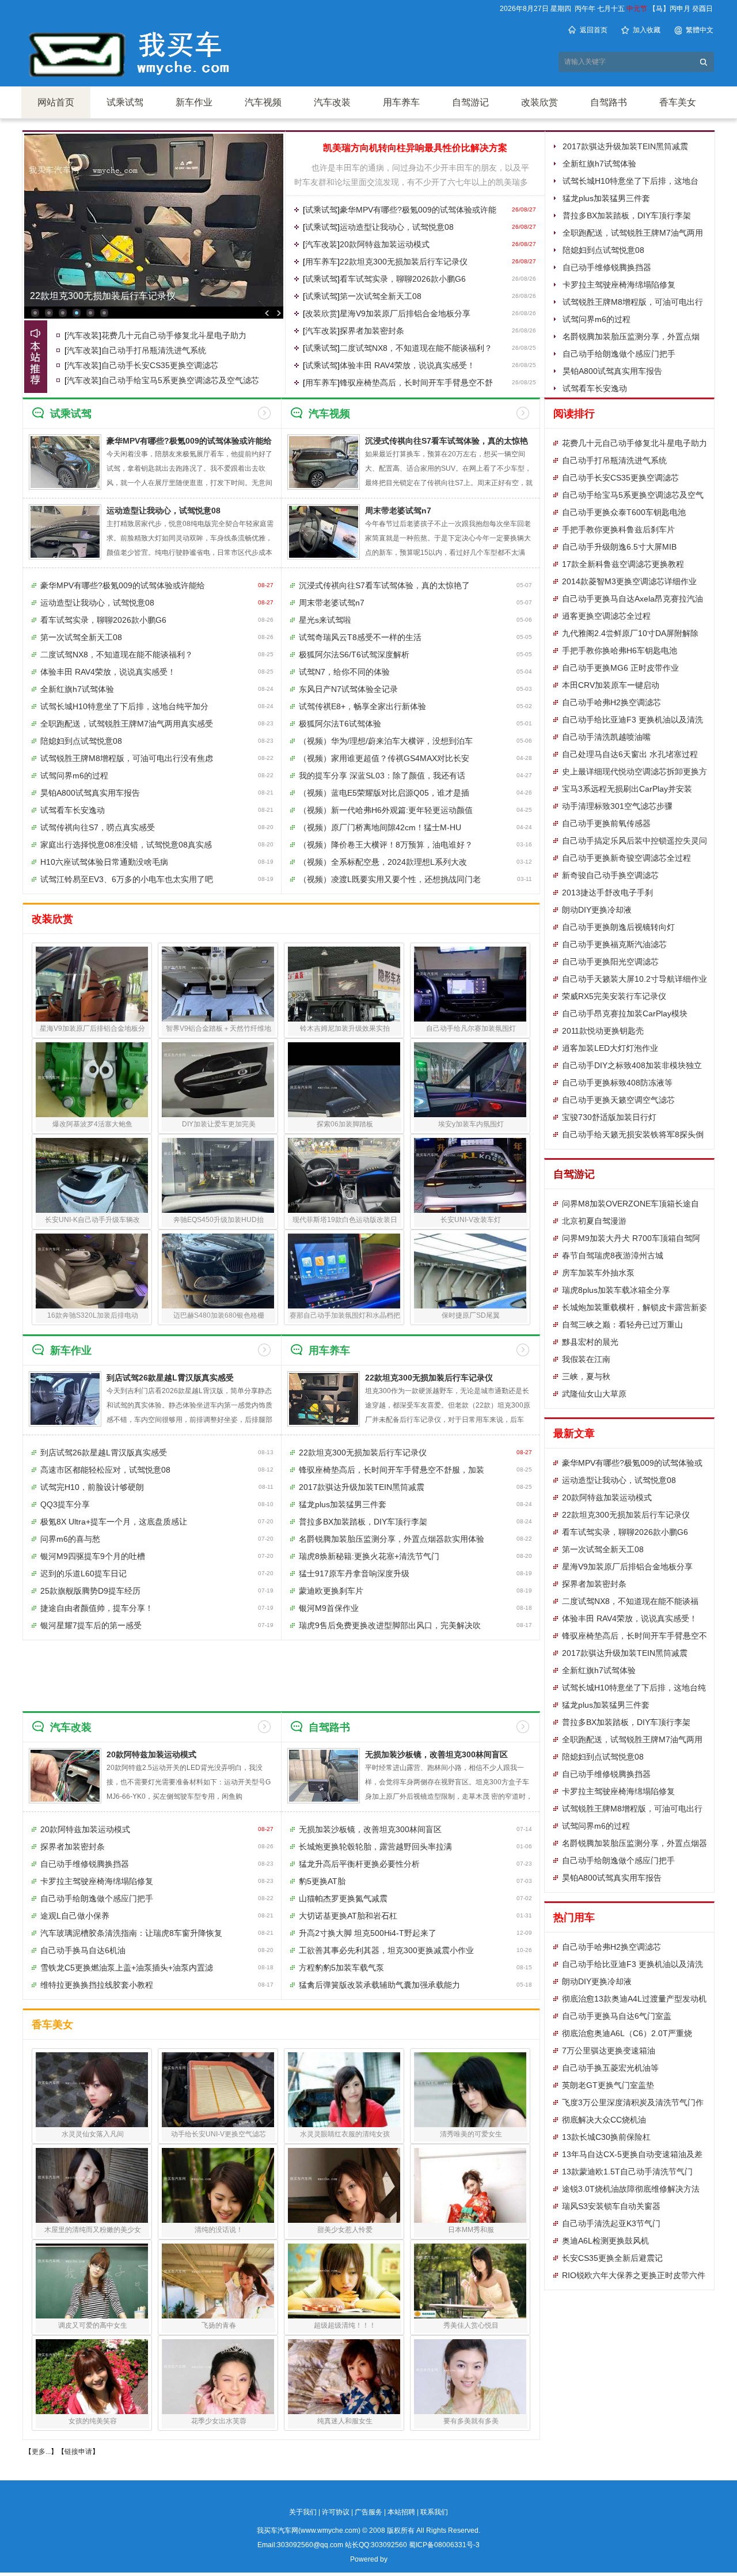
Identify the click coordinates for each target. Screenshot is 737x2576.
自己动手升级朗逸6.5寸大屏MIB (619, 547)
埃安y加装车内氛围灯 (471, 1124)
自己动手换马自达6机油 (83, 1950)
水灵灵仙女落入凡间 (93, 2134)
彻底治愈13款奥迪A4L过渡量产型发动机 (634, 1999)
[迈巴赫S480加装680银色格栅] (218, 1271)
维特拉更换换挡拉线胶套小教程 (97, 1985)
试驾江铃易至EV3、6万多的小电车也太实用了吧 (127, 879)
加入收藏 (647, 30)
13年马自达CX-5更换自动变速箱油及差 (632, 2154)
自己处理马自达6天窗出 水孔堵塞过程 (630, 754)
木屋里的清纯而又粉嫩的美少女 (93, 2230)
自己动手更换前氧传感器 (606, 823)
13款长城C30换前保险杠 (606, 2137)
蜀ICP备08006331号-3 (444, 2545)
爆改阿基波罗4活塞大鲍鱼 (92, 1124)
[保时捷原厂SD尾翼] (470, 1271)
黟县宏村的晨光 (590, 1342)
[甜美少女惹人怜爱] (344, 2185)
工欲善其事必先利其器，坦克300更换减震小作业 (386, 1950)
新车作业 (194, 102)
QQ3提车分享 (65, 1504)
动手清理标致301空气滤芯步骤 (617, 806)
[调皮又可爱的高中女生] (92, 2281)
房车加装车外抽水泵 (598, 1273)
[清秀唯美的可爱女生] (470, 2090)
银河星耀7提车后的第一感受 (91, 1625)
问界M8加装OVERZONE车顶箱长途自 (630, 1204)
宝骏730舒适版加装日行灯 (609, 1117)
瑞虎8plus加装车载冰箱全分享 (616, 1290)
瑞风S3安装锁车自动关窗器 (611, 2206)
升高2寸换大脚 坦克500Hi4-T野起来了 (368, 1933)
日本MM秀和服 (471, 2230)
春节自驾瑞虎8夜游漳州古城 (613, 1255)
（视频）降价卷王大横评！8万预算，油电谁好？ (386, 845)
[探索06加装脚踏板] (344, 1080)
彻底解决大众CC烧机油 (604, 2120)
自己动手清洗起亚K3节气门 (611, 2223)
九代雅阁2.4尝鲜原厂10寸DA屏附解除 (630, 633)
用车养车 (401, 102)
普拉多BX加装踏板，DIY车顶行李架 (627, 215)
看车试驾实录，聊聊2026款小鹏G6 (403, 279)
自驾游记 (470, 102)
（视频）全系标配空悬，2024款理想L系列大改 (383, 862)
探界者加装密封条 (372, 331)
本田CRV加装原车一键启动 (611, 685)
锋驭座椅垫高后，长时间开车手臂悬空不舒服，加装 (392, 1470)
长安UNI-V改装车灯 (471, 1220)
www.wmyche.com (329, 2530)
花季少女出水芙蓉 (219, 2421)
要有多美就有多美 (471, 2421)
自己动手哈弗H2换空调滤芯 (611, 702)
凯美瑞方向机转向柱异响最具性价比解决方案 (415, 148)
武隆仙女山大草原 (594, 1394)
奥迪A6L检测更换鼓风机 (605, 2241)
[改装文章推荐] (36, 357)
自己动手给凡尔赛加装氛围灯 (471, 1028)
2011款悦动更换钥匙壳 (603, 1031)
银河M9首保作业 (329, 1608)
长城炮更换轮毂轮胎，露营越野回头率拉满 (375, 1847)
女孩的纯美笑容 (93, 2421)
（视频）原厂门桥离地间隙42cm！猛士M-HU (380, 827)
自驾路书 (609, 102)
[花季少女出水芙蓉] (218, 2377)
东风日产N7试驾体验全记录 (348, 689)
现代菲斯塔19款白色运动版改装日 (345, 1220)
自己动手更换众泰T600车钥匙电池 (624, 512)
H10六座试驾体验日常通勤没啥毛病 (104, 862)
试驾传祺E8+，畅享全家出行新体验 (362, 706)
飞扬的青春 (219, 2325)
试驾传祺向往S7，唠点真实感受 (98, 827)
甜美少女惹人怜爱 (345, 2230)
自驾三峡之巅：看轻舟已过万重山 (622, 1325)
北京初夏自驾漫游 (594, 1221)
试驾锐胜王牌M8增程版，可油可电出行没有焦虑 (127, 758)
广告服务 (368, 2512)
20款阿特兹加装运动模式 (385, 244)
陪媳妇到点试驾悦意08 (603, 250)
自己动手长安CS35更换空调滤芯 (160, 365)
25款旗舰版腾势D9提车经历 (90, 1591)
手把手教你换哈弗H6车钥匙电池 (620, 650)
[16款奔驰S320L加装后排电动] (92, 1271)
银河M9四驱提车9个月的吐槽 (93, 1556)
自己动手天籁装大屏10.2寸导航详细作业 (635, 979)
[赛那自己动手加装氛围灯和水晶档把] (344, 1271)
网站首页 (56, 102)
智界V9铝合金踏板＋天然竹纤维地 (219, 1028)
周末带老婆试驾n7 (398, 510)
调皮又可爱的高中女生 (93, 2325)
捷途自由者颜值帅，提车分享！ (97, 1608)
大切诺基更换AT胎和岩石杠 (348, 1916)
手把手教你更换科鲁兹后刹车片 (618, 529)
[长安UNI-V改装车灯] (470, 1175)
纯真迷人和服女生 (345, 2421)
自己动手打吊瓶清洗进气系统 (154, 350)
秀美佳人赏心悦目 (471, 2325)
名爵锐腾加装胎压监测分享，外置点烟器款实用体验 (392, 1539)
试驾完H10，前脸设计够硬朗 (92, 1487)
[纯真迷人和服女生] (344, 2377)
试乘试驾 (125, 102)
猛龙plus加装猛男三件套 (606, 198)
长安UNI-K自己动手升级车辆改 (92, 1220)
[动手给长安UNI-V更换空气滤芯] (218, 2090)
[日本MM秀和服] (470, 2185)
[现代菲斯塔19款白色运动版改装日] (344, 1175)
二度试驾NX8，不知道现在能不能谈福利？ (416, 348)
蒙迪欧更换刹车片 (331, 1591)
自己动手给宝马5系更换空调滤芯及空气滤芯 (180, 380)
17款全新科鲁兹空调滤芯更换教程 (623, 564)
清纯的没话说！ (219, 2230)
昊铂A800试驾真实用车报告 (612, 371)
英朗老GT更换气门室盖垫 (608, 2085)
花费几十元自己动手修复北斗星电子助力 (174, 335)
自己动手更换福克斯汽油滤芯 (614, 944)
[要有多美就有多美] (470, 2377)
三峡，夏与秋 (586, 1376)
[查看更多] (264, 413)
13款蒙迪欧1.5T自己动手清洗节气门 (627, 2172)
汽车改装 (332, 102)
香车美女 (678, 102)
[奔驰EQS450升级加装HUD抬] (218, 1175)
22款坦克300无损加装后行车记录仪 (103, 296)
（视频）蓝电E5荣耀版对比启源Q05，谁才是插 (384, 793)
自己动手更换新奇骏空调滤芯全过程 (626, 858)
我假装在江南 (586, 1359)
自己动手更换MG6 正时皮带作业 (620, 668)
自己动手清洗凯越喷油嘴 (606, 737)
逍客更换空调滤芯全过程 (606, 616)
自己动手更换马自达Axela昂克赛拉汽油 (632, 599)
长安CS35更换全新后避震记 (612, 2258)
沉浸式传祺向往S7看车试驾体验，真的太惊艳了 (384, 585)
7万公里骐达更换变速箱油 (609, 2051)
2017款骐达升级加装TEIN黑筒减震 (625, 146)
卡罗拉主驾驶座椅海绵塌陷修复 (619, 285)
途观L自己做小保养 (75, 1916)
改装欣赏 (540, 102)
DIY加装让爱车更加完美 (219, 1124)
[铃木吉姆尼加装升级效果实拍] (344, 984)
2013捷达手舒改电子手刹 (607, 892)
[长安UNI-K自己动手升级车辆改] (92, 1175)
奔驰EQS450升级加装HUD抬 (219, 1220)
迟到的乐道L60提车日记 (83, 1573)
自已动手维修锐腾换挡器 (607, 267)
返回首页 (594, 30)
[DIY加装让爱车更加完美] (218, 1080)
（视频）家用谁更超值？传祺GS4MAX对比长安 (384, 758)
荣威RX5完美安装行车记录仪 (614, 996)
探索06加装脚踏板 (345, 1124)
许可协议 (336, 2512)
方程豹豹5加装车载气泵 (341, 1968)
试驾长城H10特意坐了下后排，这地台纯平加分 (124, 706)
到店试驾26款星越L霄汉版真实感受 (170, 1378)
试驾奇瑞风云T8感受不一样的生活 (360, 637)
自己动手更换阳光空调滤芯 (610, 962)
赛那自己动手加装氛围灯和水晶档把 (345, 1315)
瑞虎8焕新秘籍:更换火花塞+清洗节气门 (369, 1556)
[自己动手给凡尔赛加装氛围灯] (470, 984)
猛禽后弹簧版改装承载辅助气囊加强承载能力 (379, 1985)
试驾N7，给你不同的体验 (344, 672)
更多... (41, 2452)
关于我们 (303, 2512)
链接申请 (78, 2452)
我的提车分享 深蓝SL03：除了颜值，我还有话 (382, 776)
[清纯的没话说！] (218, 2185)
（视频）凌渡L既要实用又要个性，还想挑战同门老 (390, 879)
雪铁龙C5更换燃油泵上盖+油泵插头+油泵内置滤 (127, 1968)
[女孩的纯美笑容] (92, 2377)
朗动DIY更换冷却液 (597, 910)
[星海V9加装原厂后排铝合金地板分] (92, 984)
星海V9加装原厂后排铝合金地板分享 (405, 313)
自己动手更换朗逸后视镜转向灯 (618, 927)
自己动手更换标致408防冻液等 (617, 1083)
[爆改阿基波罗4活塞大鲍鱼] (92, 1080)
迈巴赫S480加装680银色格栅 (219, 1315)
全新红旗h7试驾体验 (599, 164)
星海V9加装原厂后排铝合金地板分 (92, 1028)
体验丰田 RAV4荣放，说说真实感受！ (407, 365)
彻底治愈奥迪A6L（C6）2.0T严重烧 (627, 2033)
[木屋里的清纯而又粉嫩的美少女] (92, 2185)
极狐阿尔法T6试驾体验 (340, 724)
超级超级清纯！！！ (345, 2325)
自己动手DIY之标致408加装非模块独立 (632, 1065)
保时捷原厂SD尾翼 (471, 1315)
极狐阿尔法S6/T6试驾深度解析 (354, 655)
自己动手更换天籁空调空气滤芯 (618, 1100)
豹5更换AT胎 (322, 1881)
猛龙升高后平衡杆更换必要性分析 (359, 1864)
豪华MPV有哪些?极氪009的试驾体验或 (632, 1463)
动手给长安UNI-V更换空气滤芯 (219, 2134)
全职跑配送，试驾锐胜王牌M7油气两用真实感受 (127, 724)
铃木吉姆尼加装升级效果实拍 (345, 1028)
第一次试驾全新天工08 (381, 296)
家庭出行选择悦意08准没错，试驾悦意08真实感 (126, 845)
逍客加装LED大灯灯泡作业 (610, 1048)
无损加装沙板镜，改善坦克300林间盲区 (436, 1754)
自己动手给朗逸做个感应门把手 (619, 354)
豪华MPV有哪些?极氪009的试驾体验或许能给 (123, 585)
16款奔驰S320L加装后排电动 (93, 1315)
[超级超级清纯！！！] (344, 2281)
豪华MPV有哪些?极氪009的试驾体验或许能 (418, 210)
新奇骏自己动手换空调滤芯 (610, 875)
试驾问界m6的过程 (597, 319)
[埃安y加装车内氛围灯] (470, 1080)
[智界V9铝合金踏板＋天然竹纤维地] (218, 984)
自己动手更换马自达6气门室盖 (617, 2016)
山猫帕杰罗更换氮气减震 (343, 1898)
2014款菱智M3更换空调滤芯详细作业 (629, 581)
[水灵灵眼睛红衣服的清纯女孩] (344, 2090)
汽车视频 (263, 102)
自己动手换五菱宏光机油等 (610, 2068)
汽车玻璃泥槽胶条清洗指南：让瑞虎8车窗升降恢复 (131, 1933)
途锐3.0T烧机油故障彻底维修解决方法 (631, 2189)
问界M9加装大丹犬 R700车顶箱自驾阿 (631, 1238)
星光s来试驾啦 (325, 620)
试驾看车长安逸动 (595, 388)
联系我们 (434, 2512)
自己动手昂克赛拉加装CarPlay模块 (625, 1013)
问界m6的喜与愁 (70, 1539)
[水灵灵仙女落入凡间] (92, 2090)
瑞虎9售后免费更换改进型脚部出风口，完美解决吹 (390, 1625)
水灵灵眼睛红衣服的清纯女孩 (345, 2134)
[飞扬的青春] (218, 2281)
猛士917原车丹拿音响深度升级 (354, 1573)
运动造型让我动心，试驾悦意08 (397, 227)
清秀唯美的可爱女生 (471, 2134)
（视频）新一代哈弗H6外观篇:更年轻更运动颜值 (386, 810)
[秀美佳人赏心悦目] (470, 2281)
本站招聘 (401, 2512)
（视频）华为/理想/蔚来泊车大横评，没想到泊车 (386, 741)
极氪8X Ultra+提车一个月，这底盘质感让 (114, 1522)
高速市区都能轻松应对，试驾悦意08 (105, 1470)
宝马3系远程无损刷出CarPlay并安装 (627, 789)
